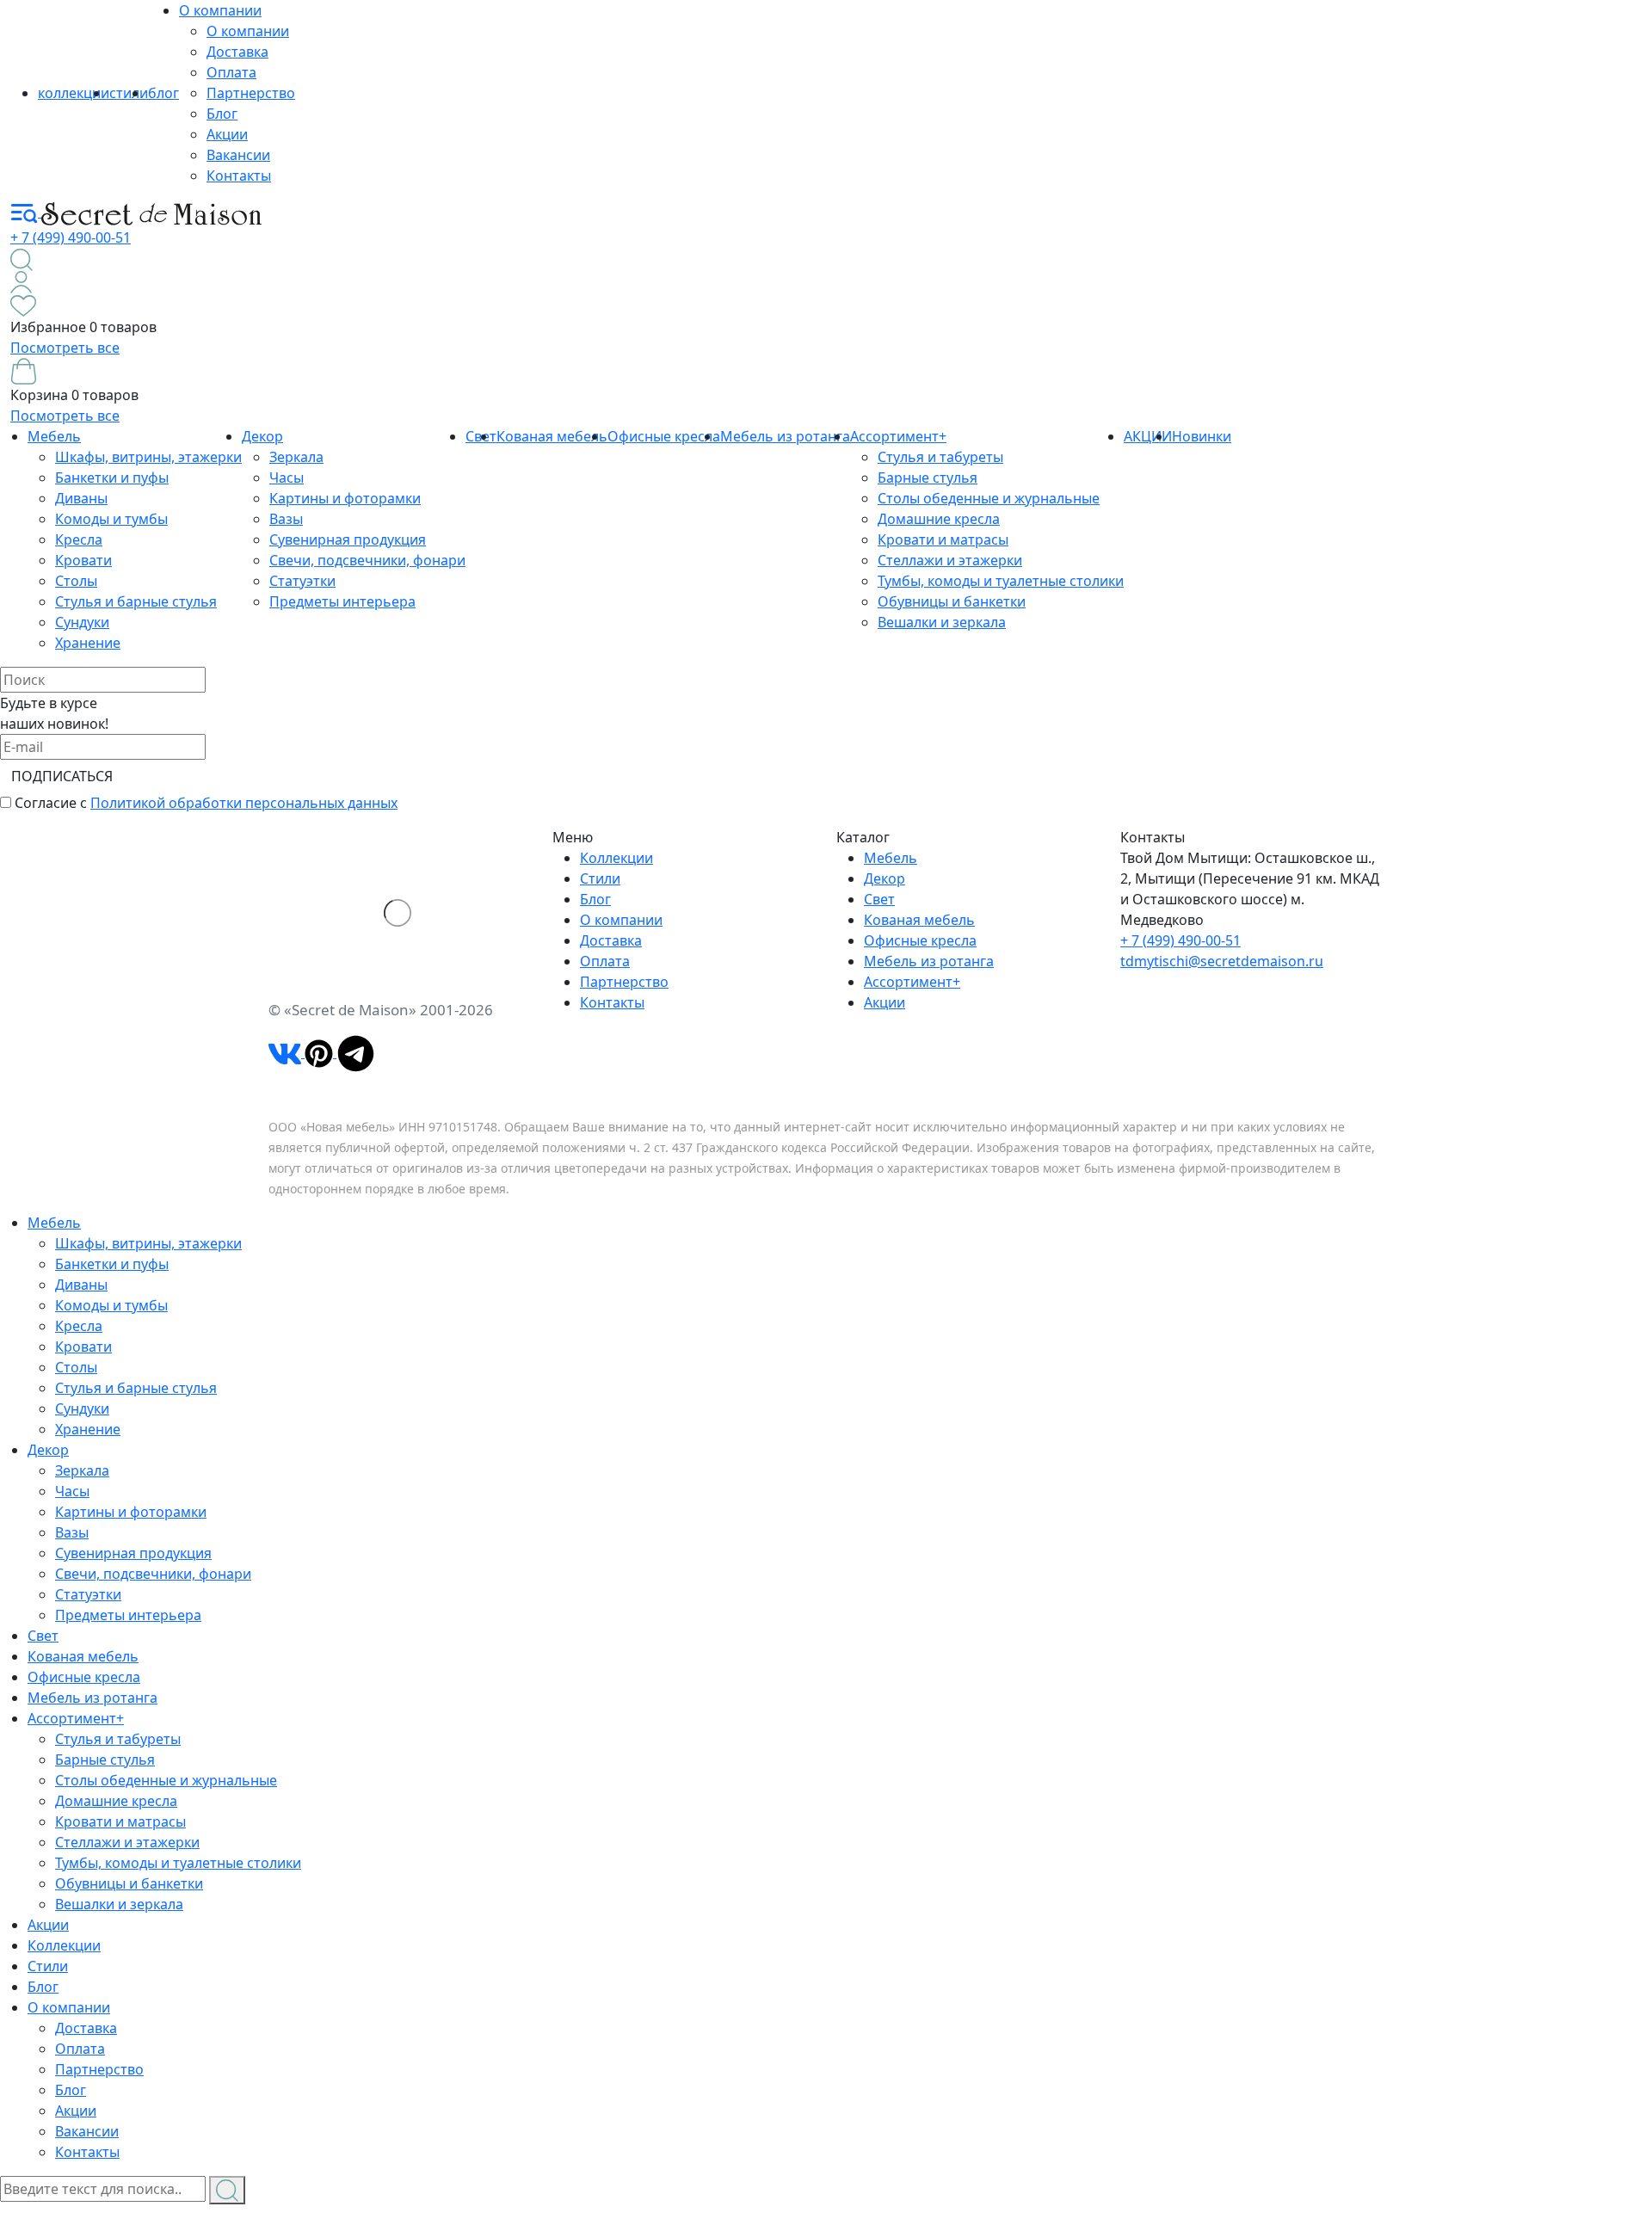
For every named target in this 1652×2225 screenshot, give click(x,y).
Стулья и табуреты (940, 457)
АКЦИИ (1148, 436)
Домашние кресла (939, 519)
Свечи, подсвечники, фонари (367, 560)
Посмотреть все (65, 348)
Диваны (81, 498)
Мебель (54, 436)
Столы (76, 581)
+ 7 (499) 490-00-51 (71, 237)
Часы (287, 478)
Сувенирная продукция (348, 539)
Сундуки (82, 622)
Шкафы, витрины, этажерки (148, 457)
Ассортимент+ (898, 436)
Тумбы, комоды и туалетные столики (1001, 581)
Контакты (239, 176)
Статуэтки (302, 581)
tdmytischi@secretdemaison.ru (1222, 961)
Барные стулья (928, 478)
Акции (227, 134)
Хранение (88, 643)
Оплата (231, 72)
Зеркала (296, 457)
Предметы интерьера (342, 601)
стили (129, 93)
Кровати (83, 560)
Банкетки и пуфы (112, 478)
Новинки (1202, 436)
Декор (262, 436)
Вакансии (238, 155)
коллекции (74, 93)
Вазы (286, 519)
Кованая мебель (552, 436)
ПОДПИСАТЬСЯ (62, 776)
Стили (600, 878)
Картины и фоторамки (345, 498)
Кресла (79, 539)
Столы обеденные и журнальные (989, 498)
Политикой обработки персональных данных (244, 803)
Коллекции (616, 858)
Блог (222, 114)
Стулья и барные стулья (136, 601)
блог (163, 93)
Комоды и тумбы (111, 519)
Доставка (237, 52)
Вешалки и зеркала (942, 622)
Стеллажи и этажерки (950, 560)
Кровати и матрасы (943, 539)
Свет (879, 899)
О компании (220, 10)
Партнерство (251, 93)
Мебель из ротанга (785, 436)
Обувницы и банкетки (952, 601)
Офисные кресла (664, 436)
